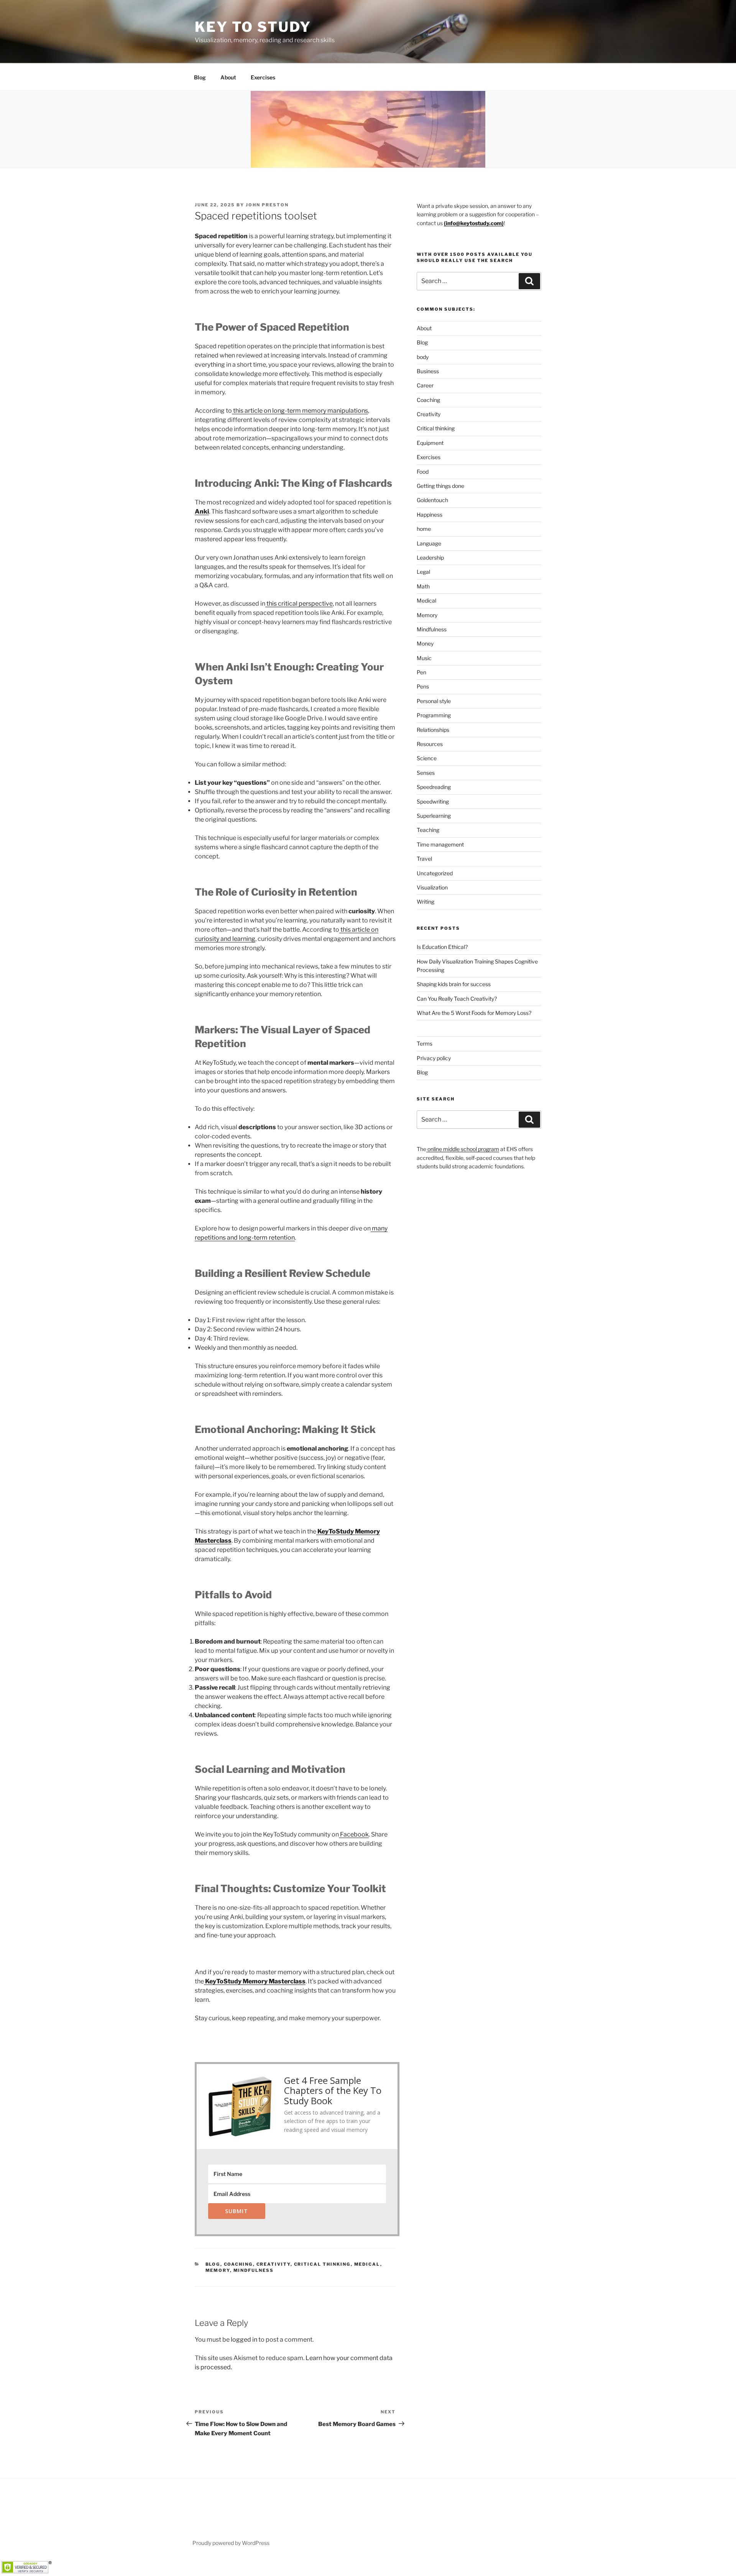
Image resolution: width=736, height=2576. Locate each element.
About (228, 77)
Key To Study (253, 27)
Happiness (430, 515)
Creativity (274, 2264)
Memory (218, 2270)
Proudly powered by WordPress (231, 2543)
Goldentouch (432, 500)
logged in (244, 2340)
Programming (434, 715)
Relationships (433, 730)
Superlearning (434, 816)
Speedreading (434, 787)
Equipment (430, 443)
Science (427, 758)
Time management (440, 844)
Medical (367, 2264)
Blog (200, 77)
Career (425, 385)
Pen (421, 672)
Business (428, 371)
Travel (424, 859)
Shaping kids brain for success (454, 984)
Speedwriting (433, 801)
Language (429, 543)
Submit (237, 2211)
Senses (426, 773)
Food (423, 472)
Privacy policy (434, 1058)
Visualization (432, 887)
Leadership (430, 558)
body (423, 357)
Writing (426, 902)
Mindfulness (254, 2270)
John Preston (267, 205)
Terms (425, 1043)
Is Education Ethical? (442, 947)
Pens (423, 686)
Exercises (263, 77)
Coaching (238, 2264)
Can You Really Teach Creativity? (457, 999)
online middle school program (463, 1149)
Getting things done (440, 486)
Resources (430, 744)
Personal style (434, 701)
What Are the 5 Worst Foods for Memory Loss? (474, 1013)
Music (424, 658)
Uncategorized (435, 873)
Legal (423, 572)
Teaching (428, 830)
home (424, 529)
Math (423, 586)
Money (425, 643)
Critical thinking (322, 2264)
